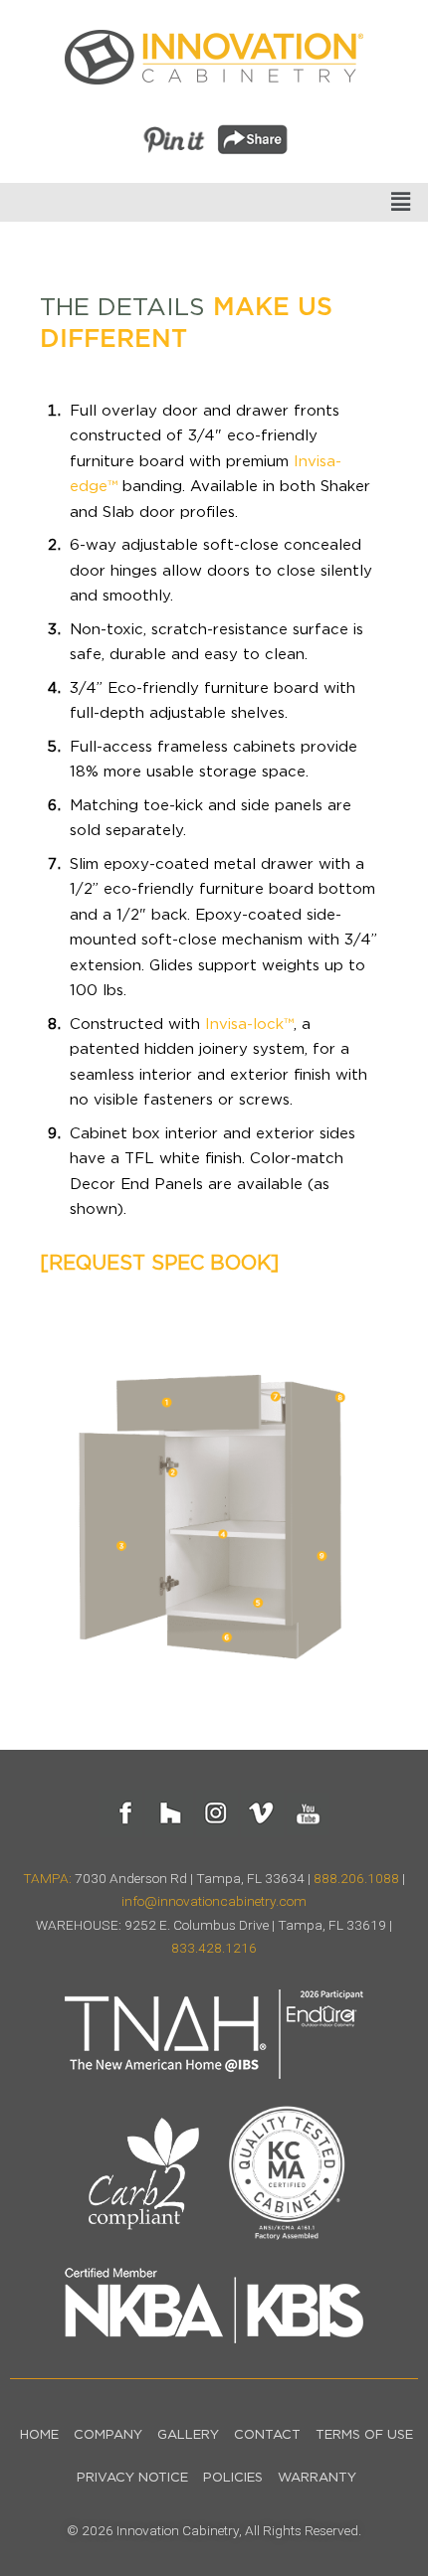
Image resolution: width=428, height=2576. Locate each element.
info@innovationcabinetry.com (214, 1901)
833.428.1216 (214, 1948)
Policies (233, 2478)
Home (39, 2435)
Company (108, 2435)
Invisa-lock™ (249, 1025)
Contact (267, 2435)
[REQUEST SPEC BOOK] (159, 1264)
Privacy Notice (132, 2478)
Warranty (317, 2478)
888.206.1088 (356, 1878)
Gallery (188, 2435)
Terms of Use (364, 2435)
